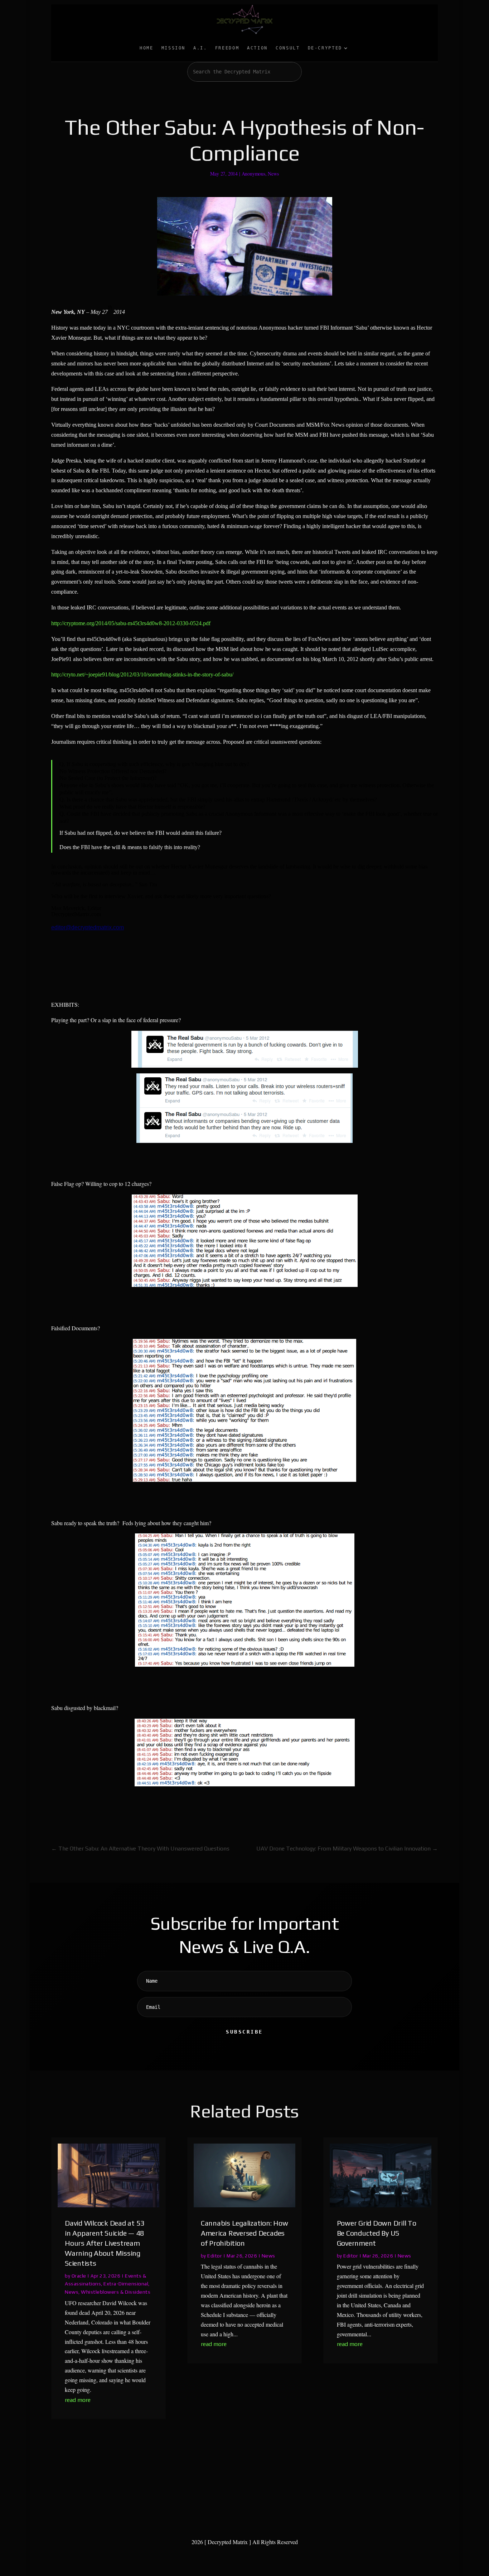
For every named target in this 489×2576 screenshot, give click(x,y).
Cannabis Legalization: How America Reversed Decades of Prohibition (245, 2233)
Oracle (79, 2276)
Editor (215, 2256)
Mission (173, 48)
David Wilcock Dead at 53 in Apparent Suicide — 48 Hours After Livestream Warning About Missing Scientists (105, 2243)
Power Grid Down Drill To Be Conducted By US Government (377, 2233)
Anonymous (253, 174)
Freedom (227, 48)
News (273, 174)
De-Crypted (325, 48)
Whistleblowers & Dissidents (116, 2292)
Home (147, 48)
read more (78, 2400)
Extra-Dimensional (126, 2284)
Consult (288, 48)
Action (257, 48)
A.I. (200, 48)
